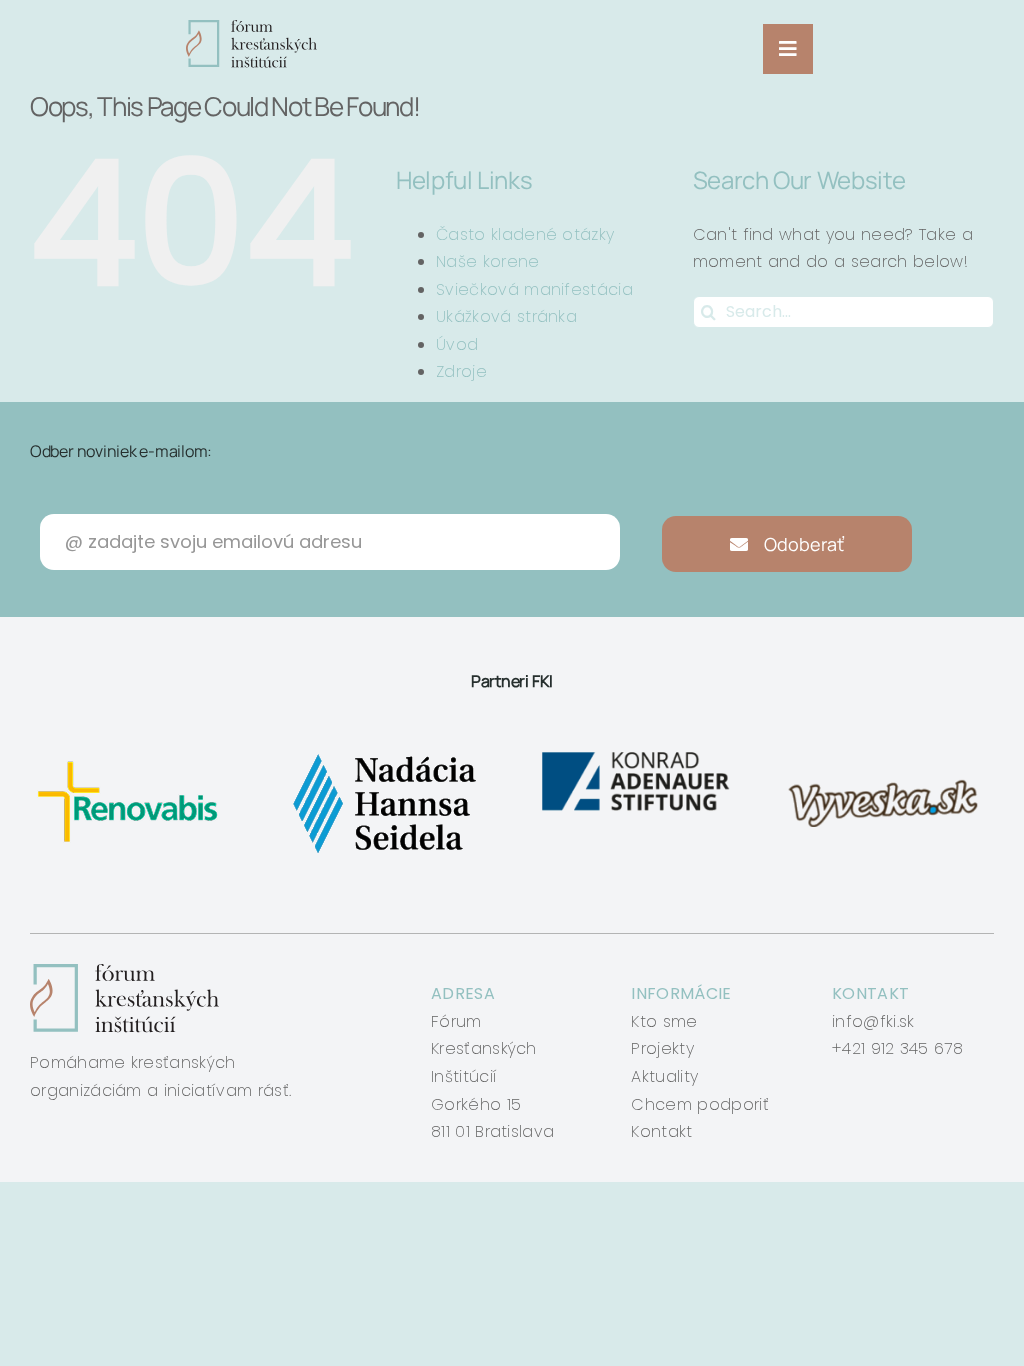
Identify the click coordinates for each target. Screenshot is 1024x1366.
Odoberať (802, 544)
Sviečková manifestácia (534, 289)
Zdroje (461, 371)
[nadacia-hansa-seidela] (383, 753)
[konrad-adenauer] (637, 753)
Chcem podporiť (699, 1104)
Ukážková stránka (506, 316)
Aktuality (664, 1076)
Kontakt (661, 1131)
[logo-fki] (251, 27)
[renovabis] (132, 753)
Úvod (457, 344)
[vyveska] (888, 753)
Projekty (662, 1048)
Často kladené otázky (525, 234)
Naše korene (488, 261)
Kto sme (664, 1021)
